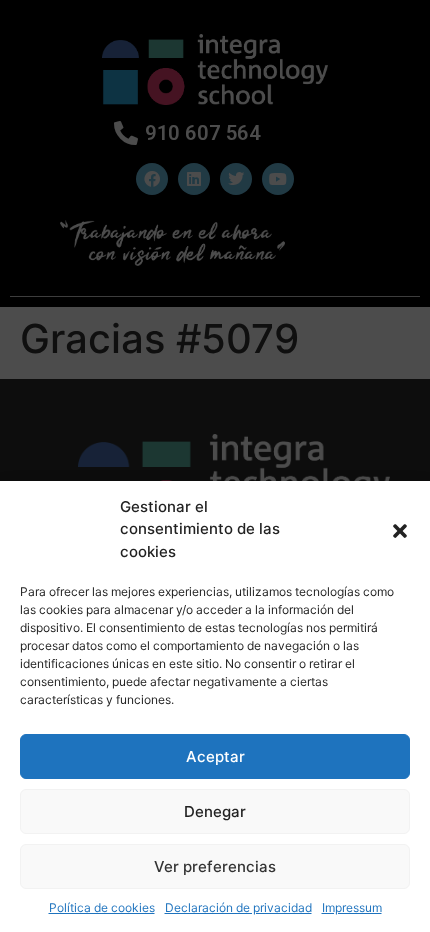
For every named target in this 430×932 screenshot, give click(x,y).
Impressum (352, 907)
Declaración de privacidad (238, 907)
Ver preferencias (215, 866)
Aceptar (215, 756)
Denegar (215, 811)
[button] (400, 529)
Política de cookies (102, 907)
